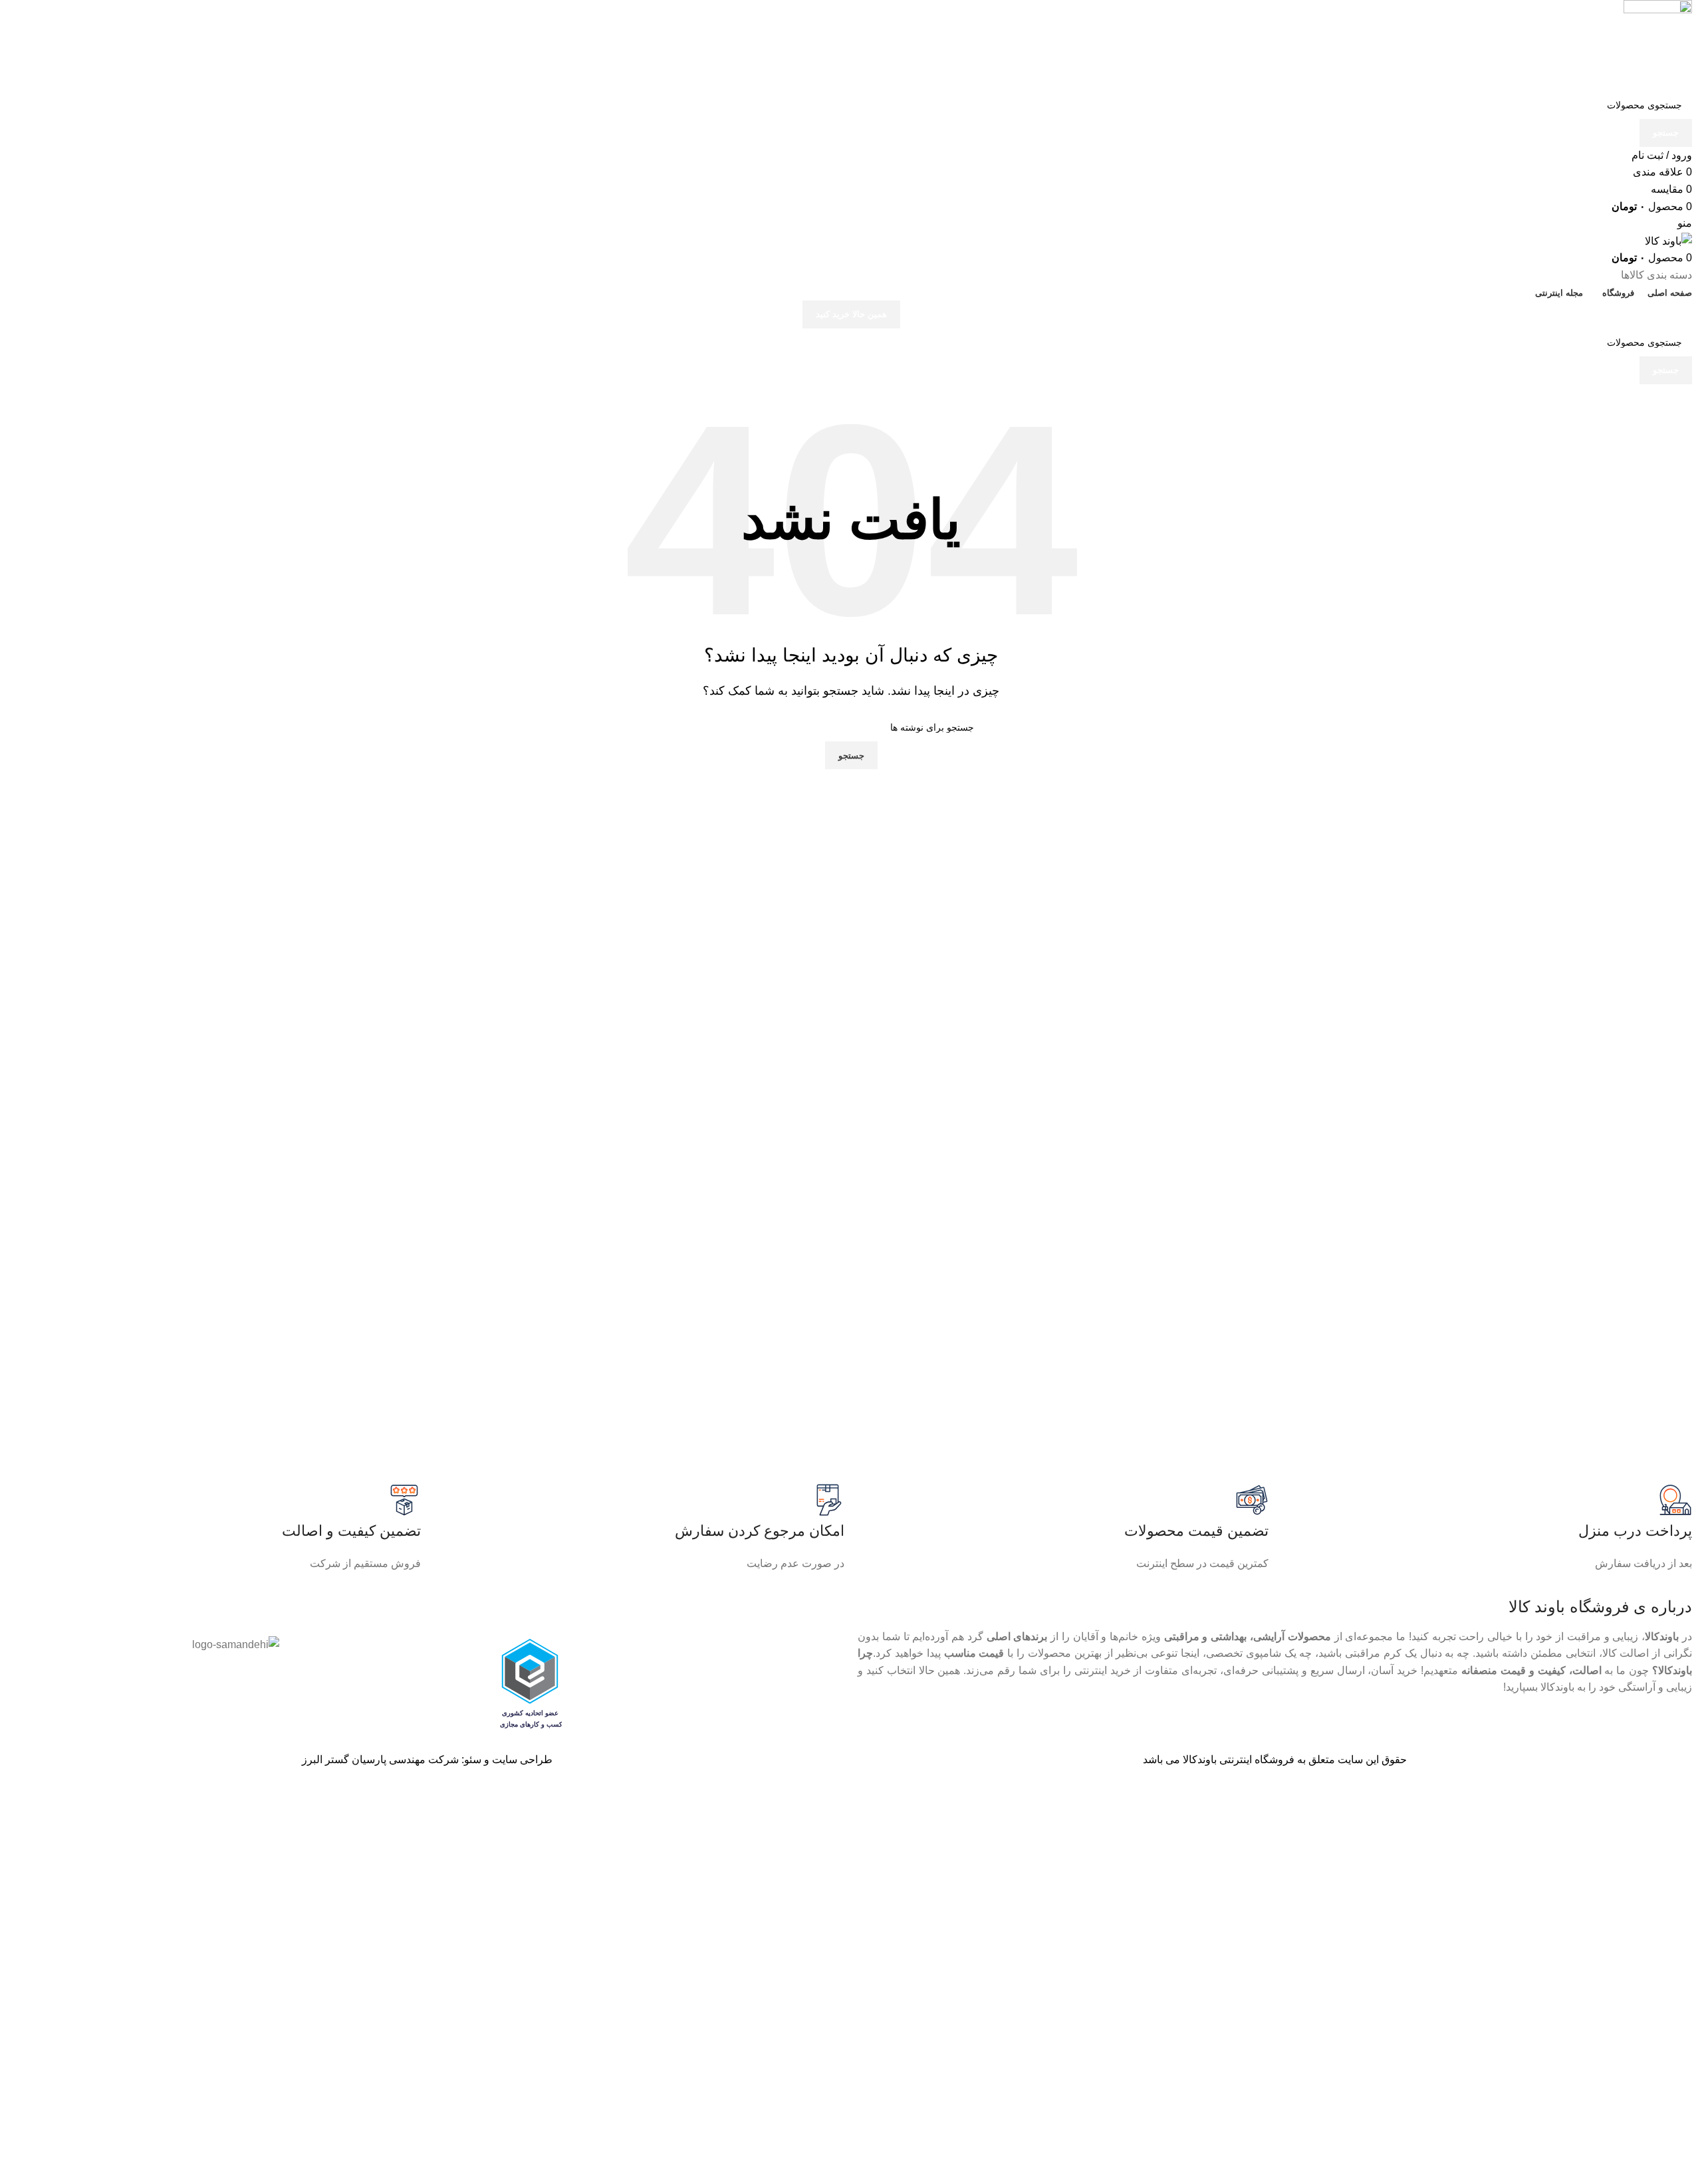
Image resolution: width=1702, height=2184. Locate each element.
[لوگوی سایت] (1658, 45)
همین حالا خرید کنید (851, 314)
